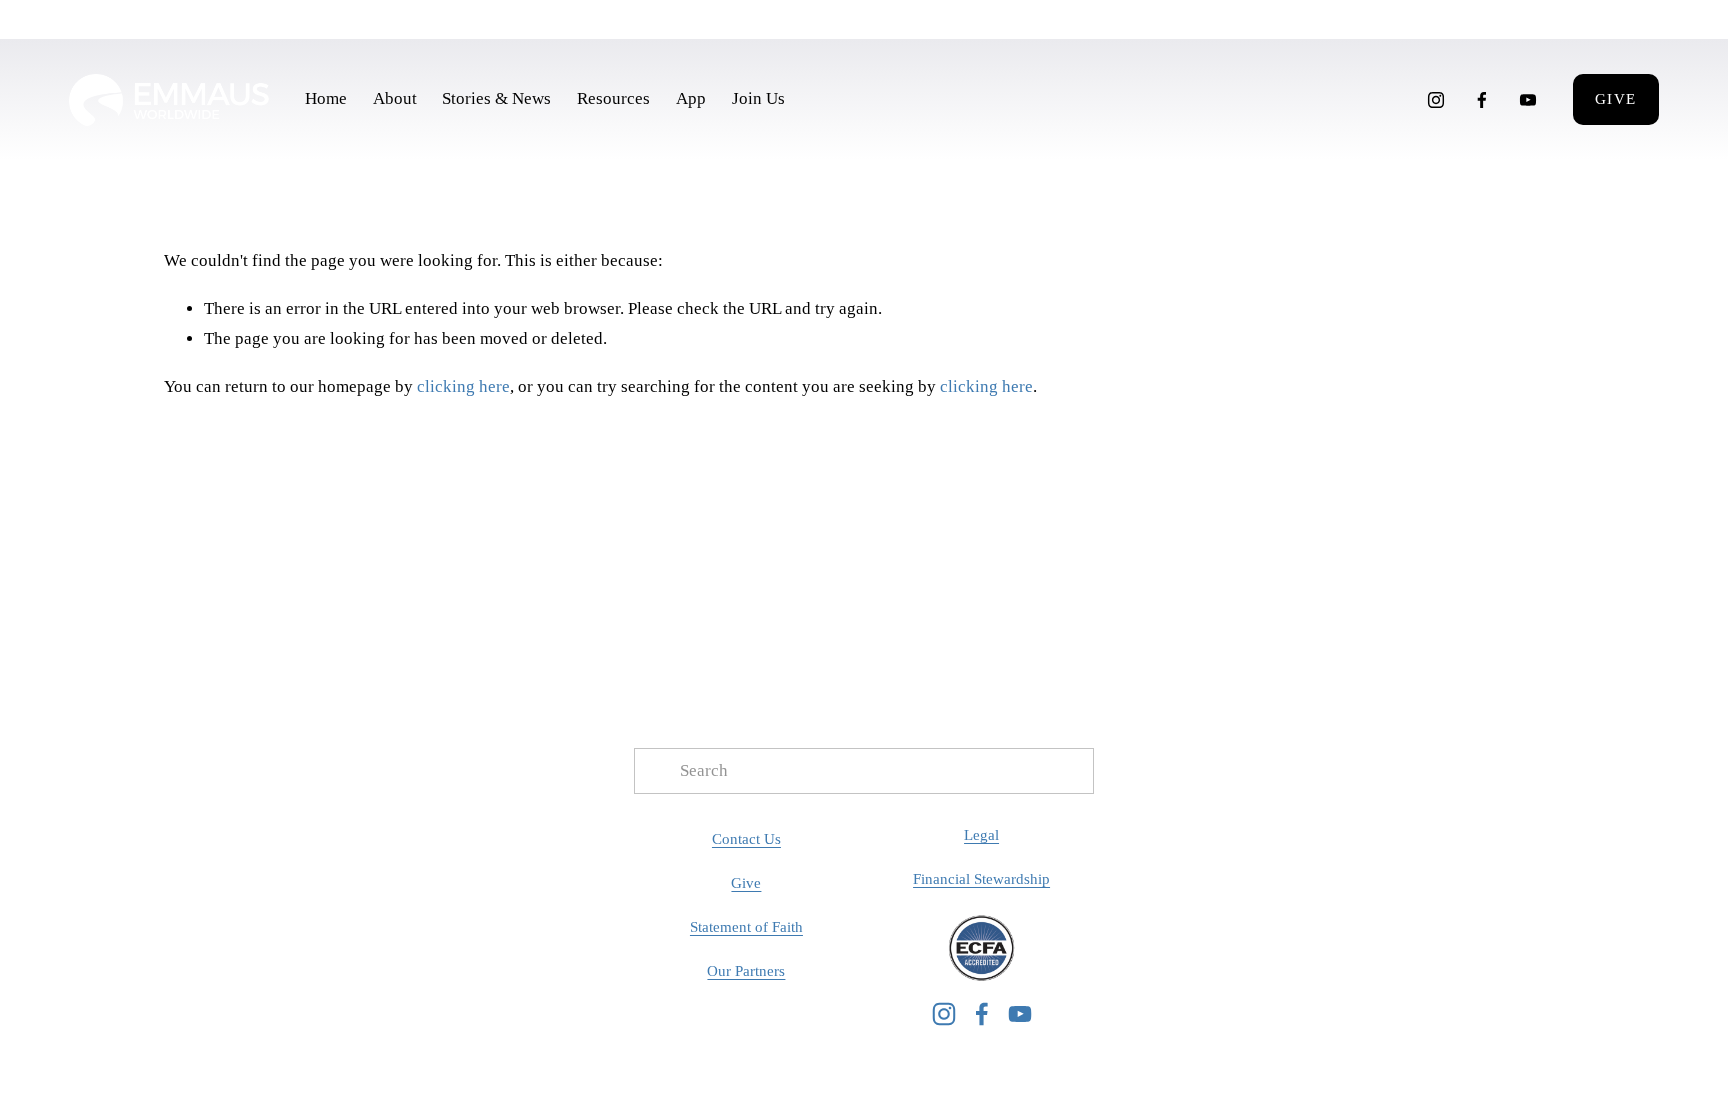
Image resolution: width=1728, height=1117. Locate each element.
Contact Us (746, 839)
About (395, 98)
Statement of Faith (746, 927)
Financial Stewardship (981, 879)
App (691, 98)
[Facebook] (1482, 100)
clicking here (463, 386)
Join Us (758, 98)
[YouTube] (1528, 100)
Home (326, 98)
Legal (981, 835)
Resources (613, 98)
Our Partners (746, 971)
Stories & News (496, 98)
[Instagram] (1436, 100)
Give (1616, 99)
